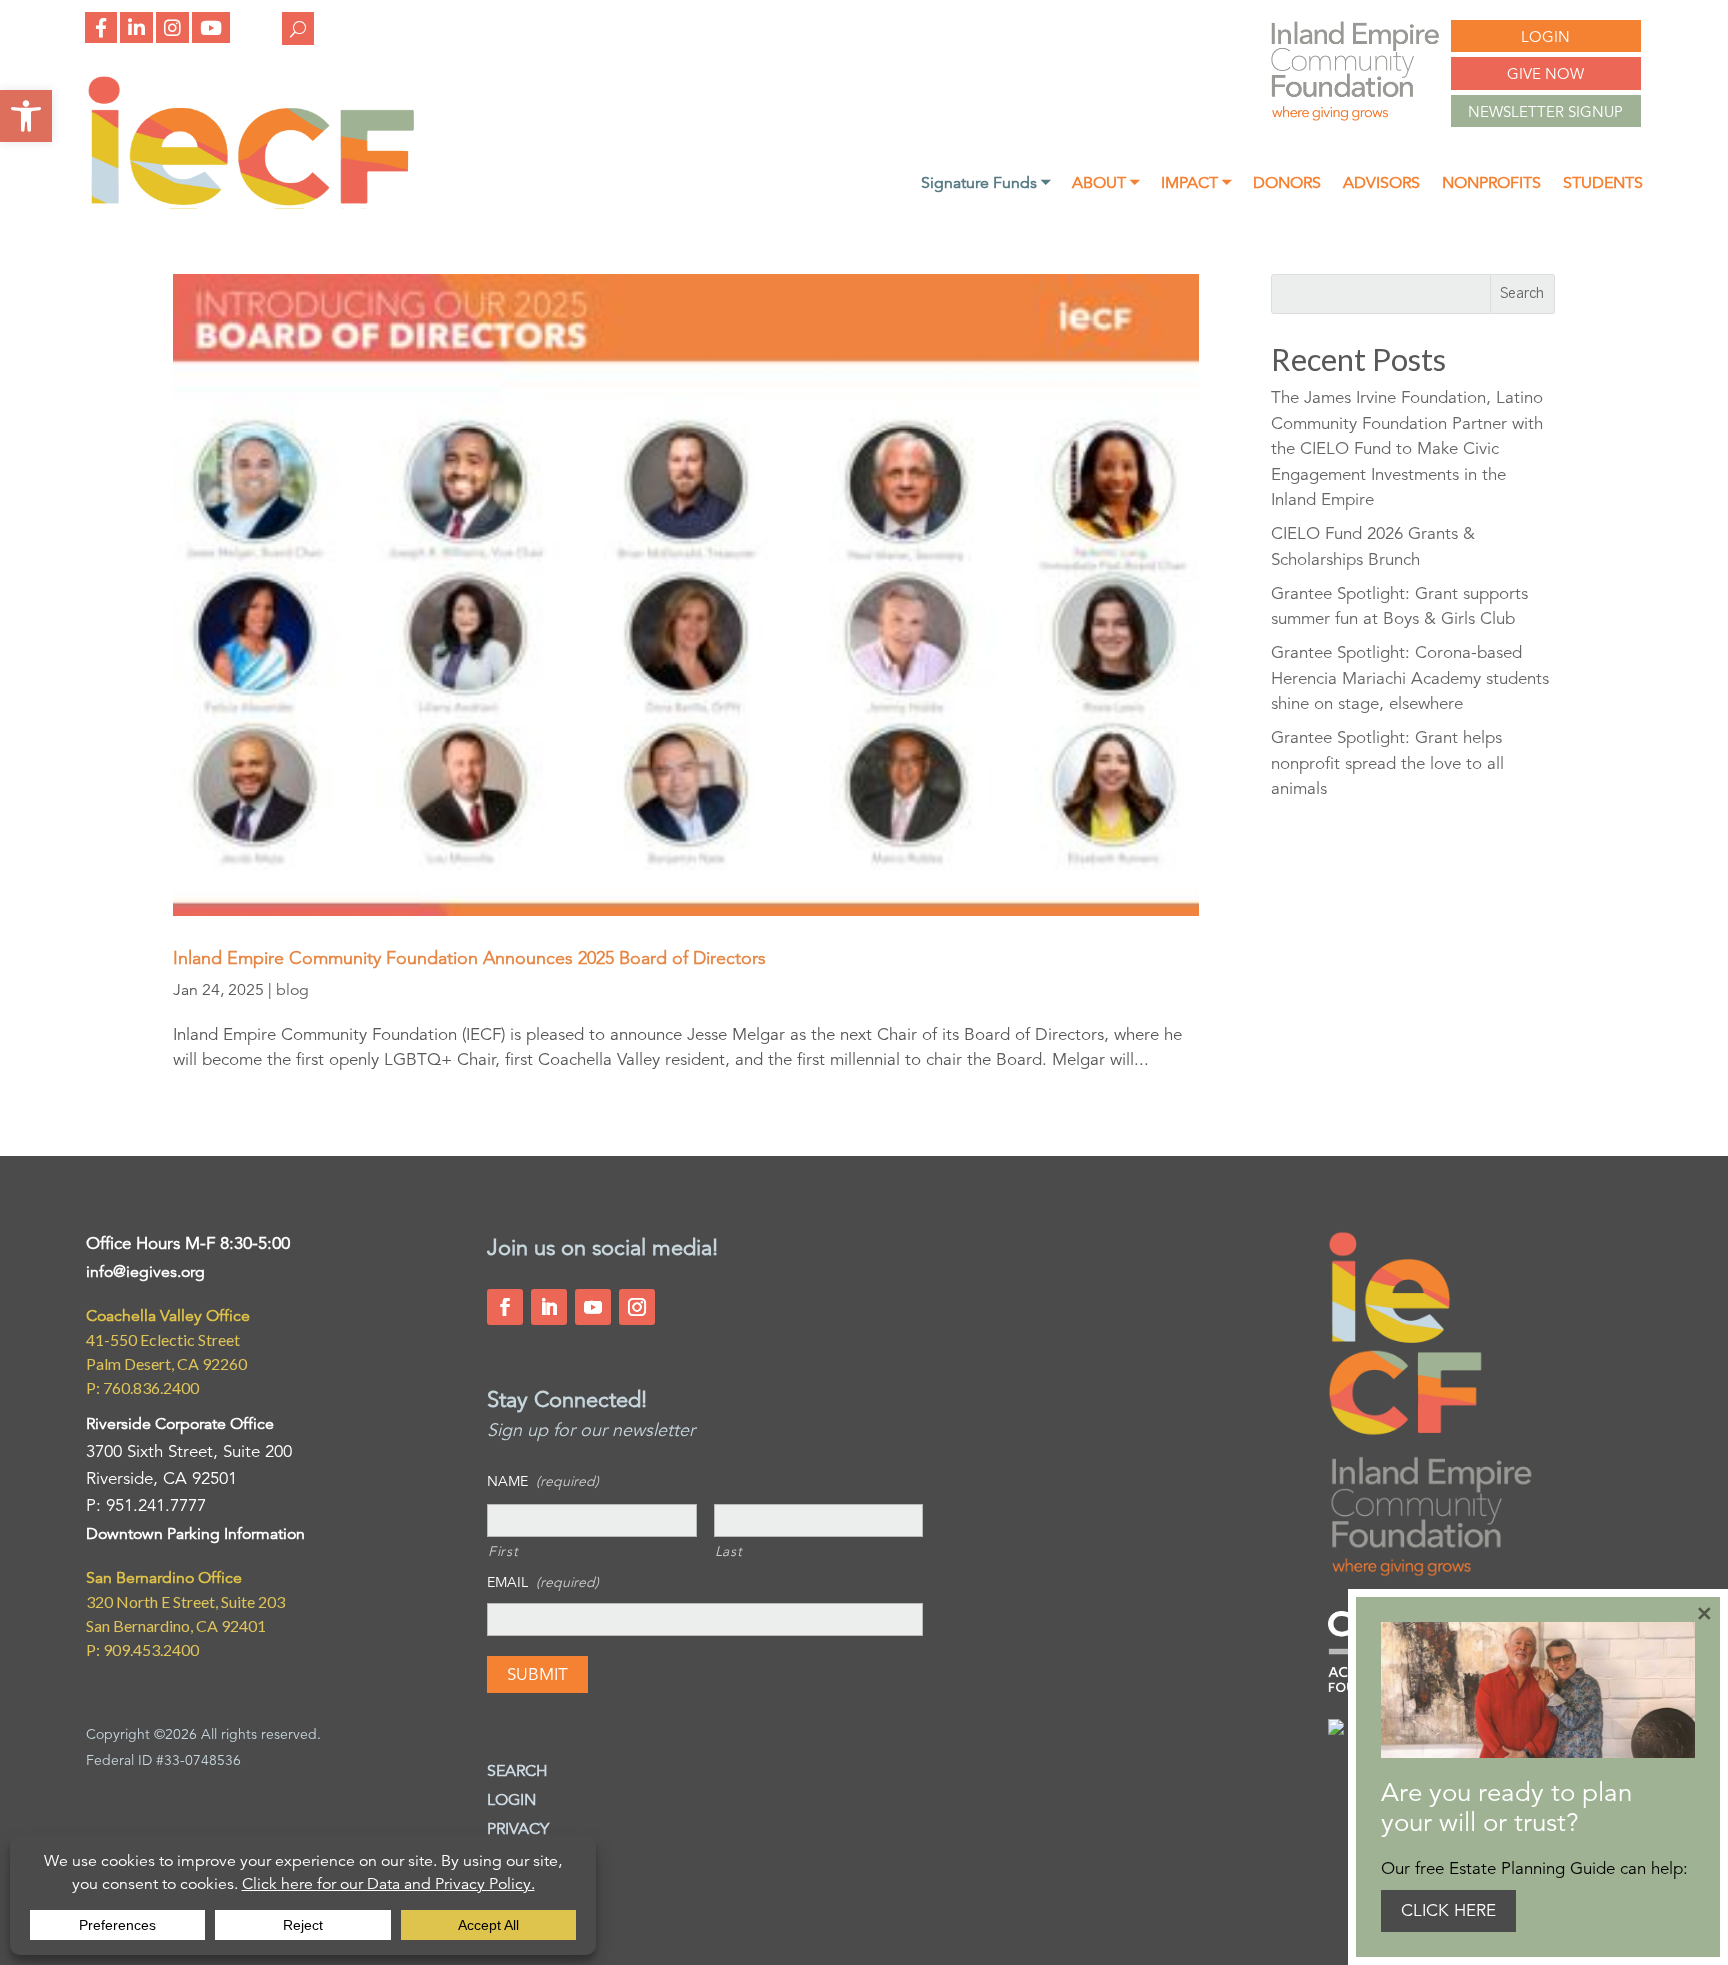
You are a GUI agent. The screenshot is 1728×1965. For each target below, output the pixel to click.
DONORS (1287, 184)
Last (729, 1551)
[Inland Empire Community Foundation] (251, 203)
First (503, 1551)
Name (543, 1481)
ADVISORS (1381, 184)
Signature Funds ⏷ (985, 184)
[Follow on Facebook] (505, 1307)
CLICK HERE (1448, 1910)
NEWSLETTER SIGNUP (1545, 111)
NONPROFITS (1491, 184)
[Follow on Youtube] (593, 1307)
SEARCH (517, 1771)
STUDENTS (1603, 184)
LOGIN (1545, 36)
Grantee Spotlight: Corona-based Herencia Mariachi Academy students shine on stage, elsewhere (1410, 678)
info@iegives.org (145, 1272)
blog (292, 990)
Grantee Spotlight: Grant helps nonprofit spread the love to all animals (1387, 763)
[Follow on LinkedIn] (549, 1307)
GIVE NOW (1545, 73)
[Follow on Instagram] (637, 1307)
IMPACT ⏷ (1196, 184)
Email (543, 1582)
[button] (26, 116)
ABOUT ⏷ (1105, 184)
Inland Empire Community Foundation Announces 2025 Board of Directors (469, 958)
